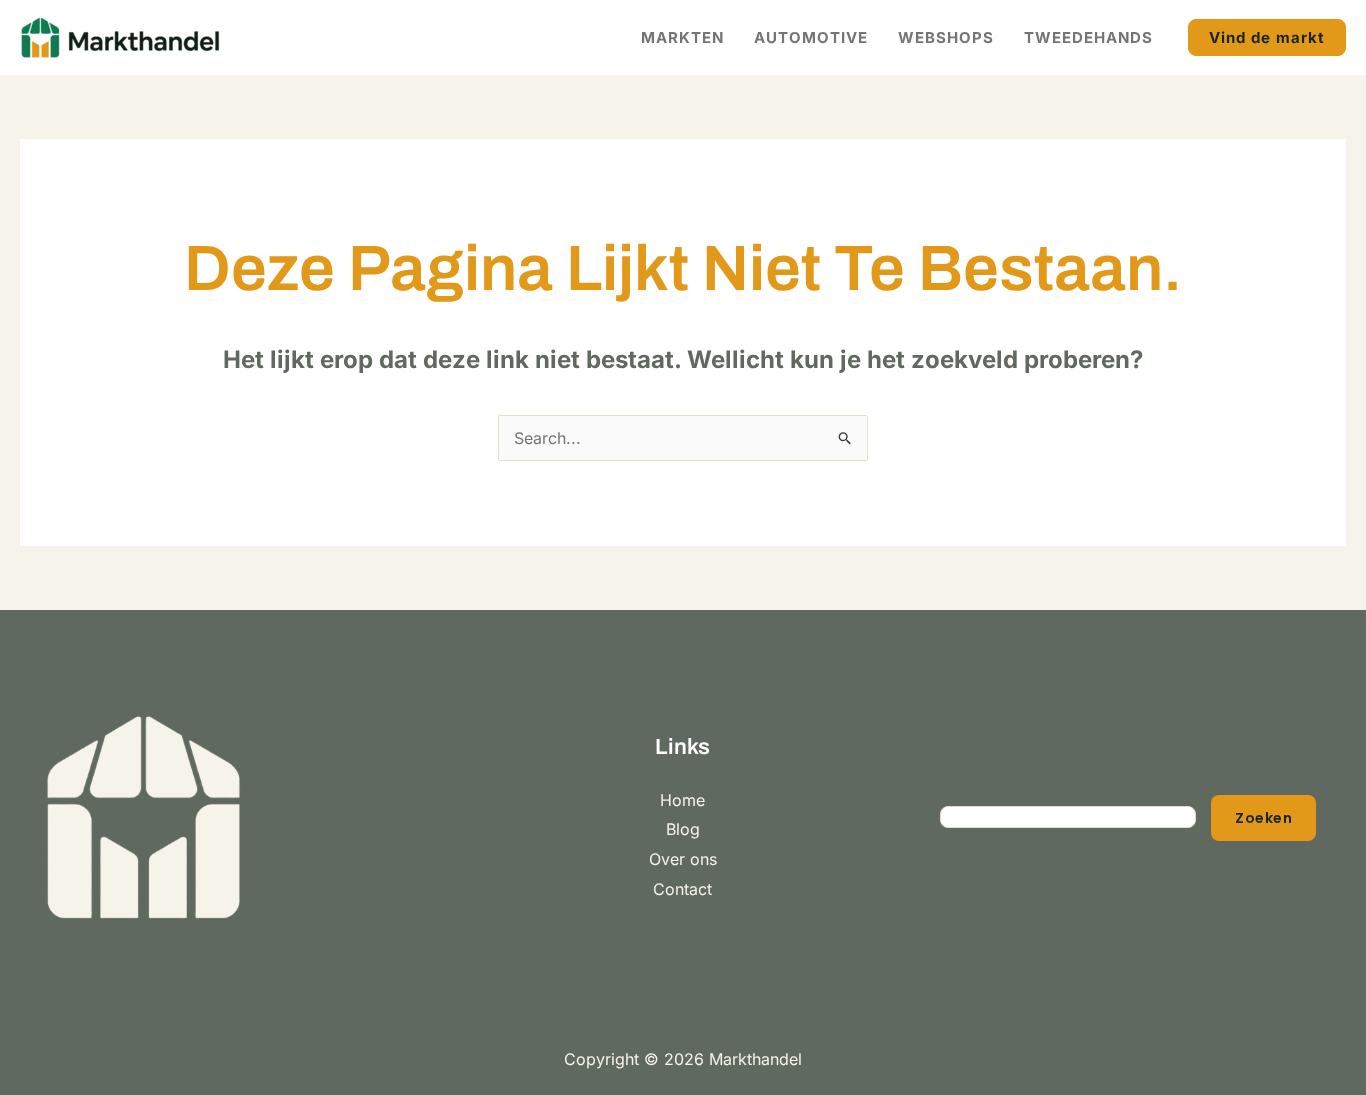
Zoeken (1263, 818)
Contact (682, 889)
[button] (1267, 37)
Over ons (683, 859)
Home (682, 800)
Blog (683, 829)
